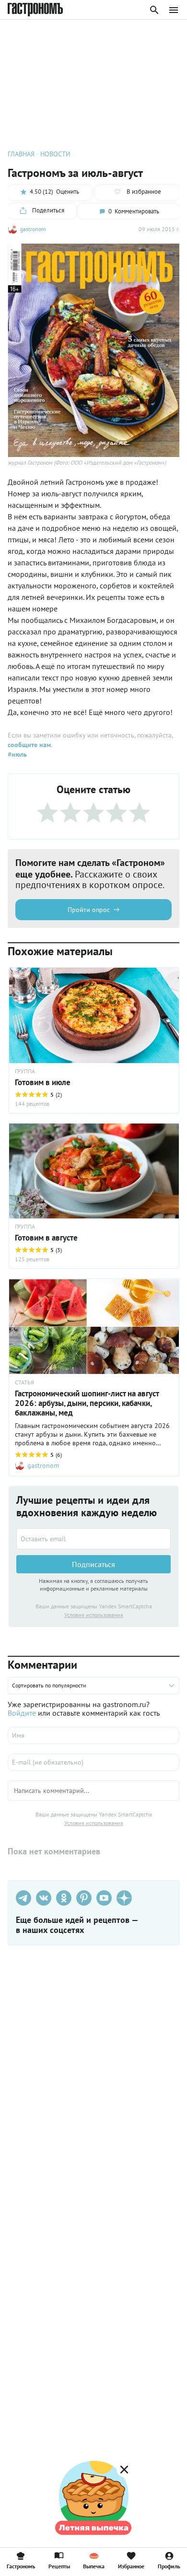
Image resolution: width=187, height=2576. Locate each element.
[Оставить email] (93, 1539)
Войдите (22, 1713)
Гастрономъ (21, 2566)
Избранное (131, 2566)
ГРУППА (25, 1071)
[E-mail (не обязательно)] (93, 1762)
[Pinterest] (84, 1898)
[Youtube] (104, 1898)
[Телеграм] (23, 1898)
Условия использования (94, 1615)
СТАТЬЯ (24, 1382)
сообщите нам (29, 745)
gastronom (33, 229)
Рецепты (59, 2566)
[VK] (44, 1898)
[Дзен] (124, 1898)
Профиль (169, 2566)
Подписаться (93, 1564)
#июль (17, 754)
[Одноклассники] (64, 1898)
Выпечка (94, 2566)
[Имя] (93, 1735)
